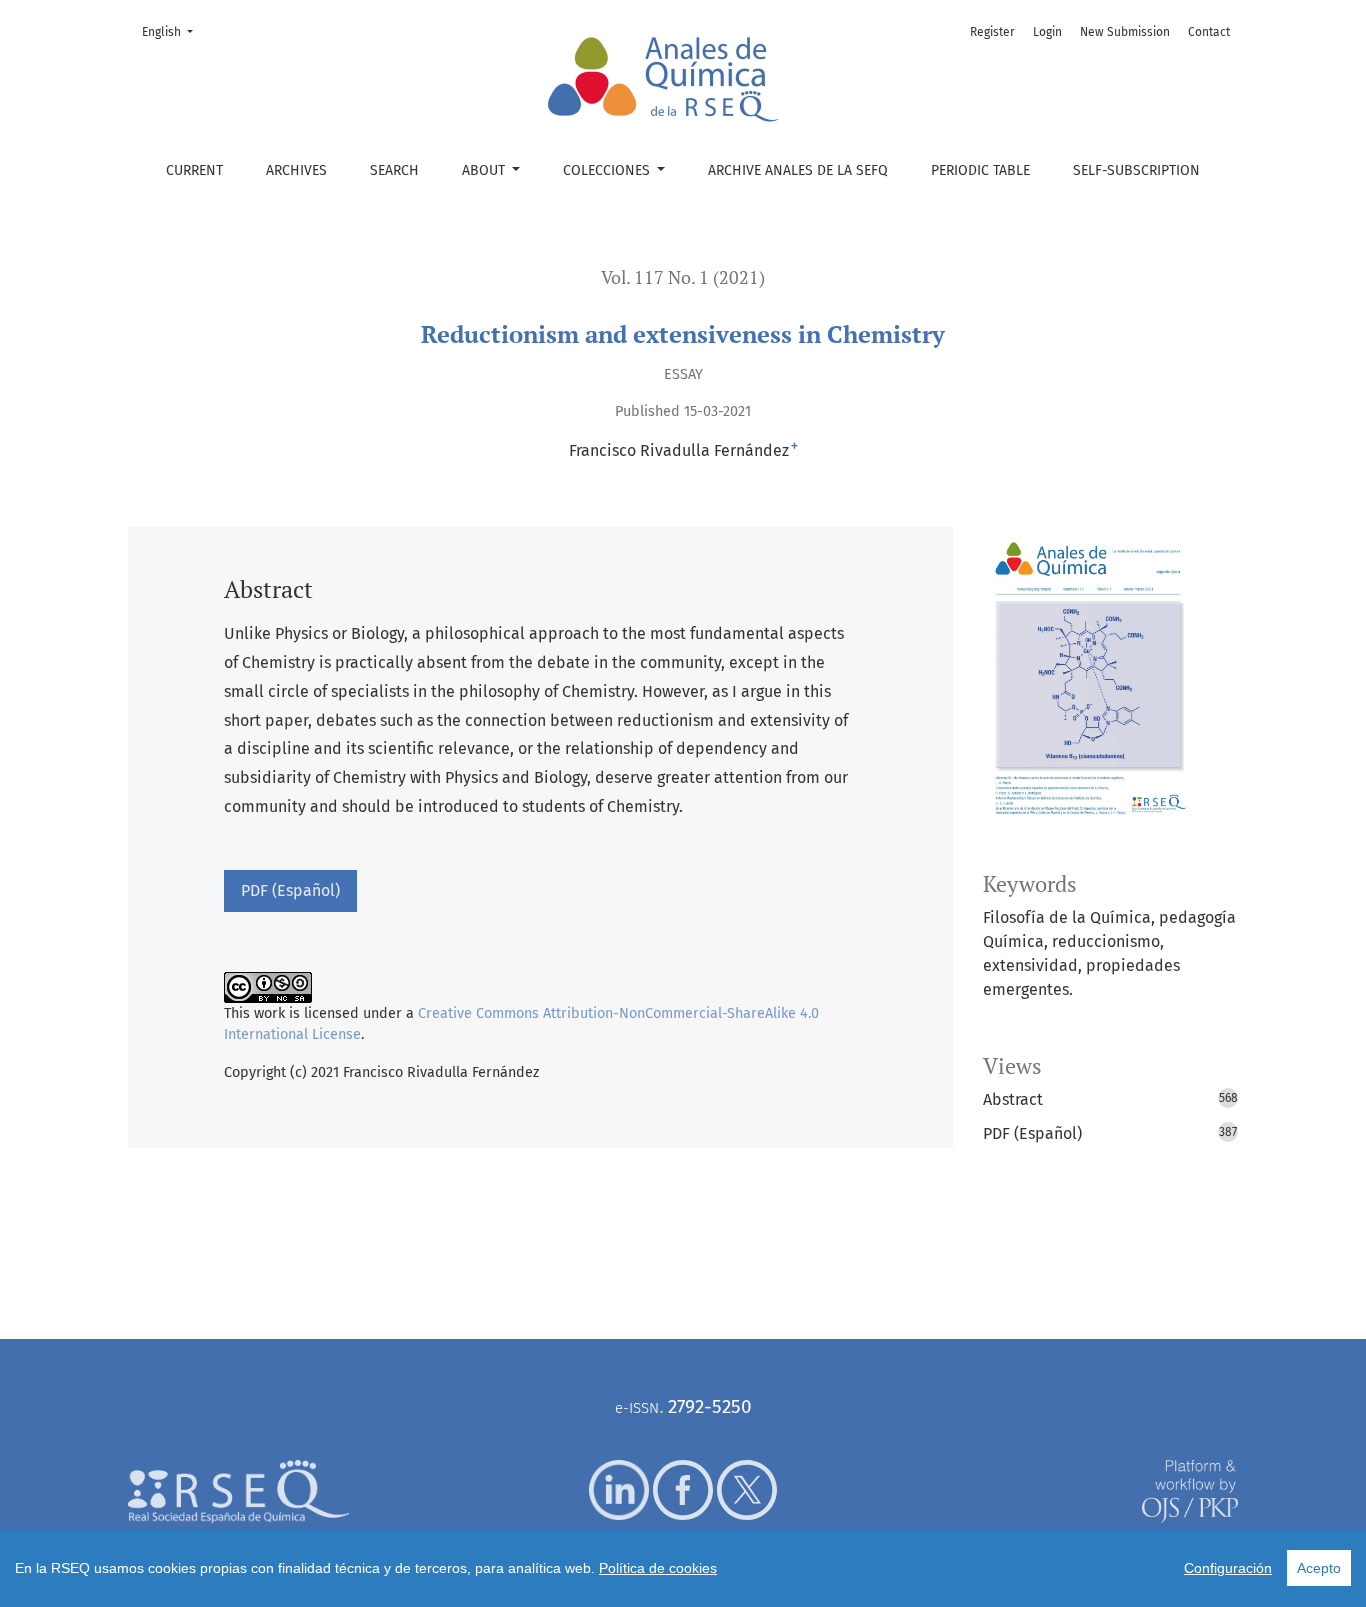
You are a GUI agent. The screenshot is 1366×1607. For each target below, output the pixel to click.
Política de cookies (658, 1568)
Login (1047, 32)
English (173, 31)
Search (394, 170)
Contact (1209, 32)
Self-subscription (1136, 170)
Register (992, 32)
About (485, 170)
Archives (296, 170)
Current (194, 170)
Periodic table (980, 170)
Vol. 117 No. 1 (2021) (683, 277)
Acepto (1319, 1568)
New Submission (1125, 32)
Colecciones (608, 170)
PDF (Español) (290, 890)
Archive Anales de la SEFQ (798, 170)
